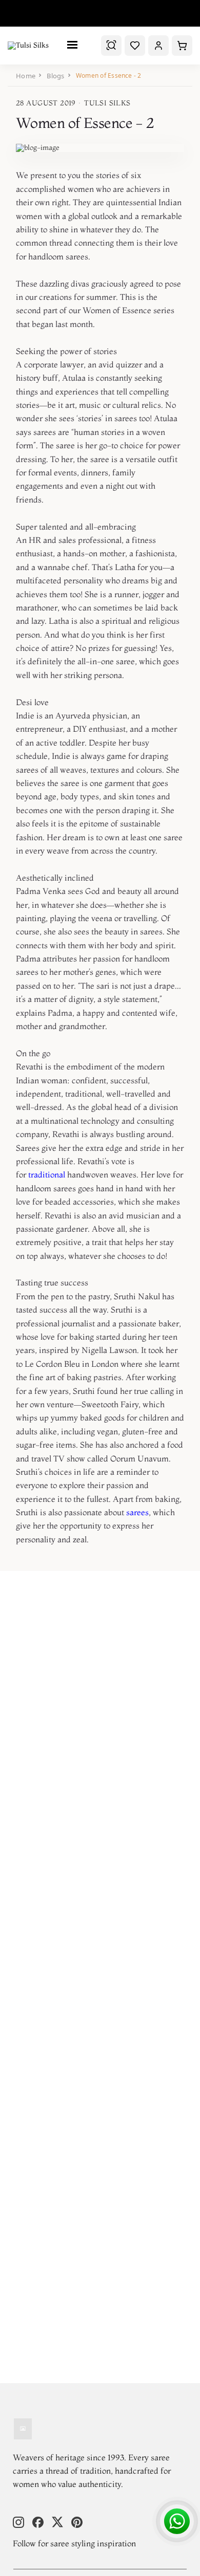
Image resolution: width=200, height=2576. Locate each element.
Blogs (55, 76)
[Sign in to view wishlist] (135, 46)
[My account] (158, 46)
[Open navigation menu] (75, 45)
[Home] (23, 2430)
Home (26, 76)
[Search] (111, 46)
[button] (182, 46)
